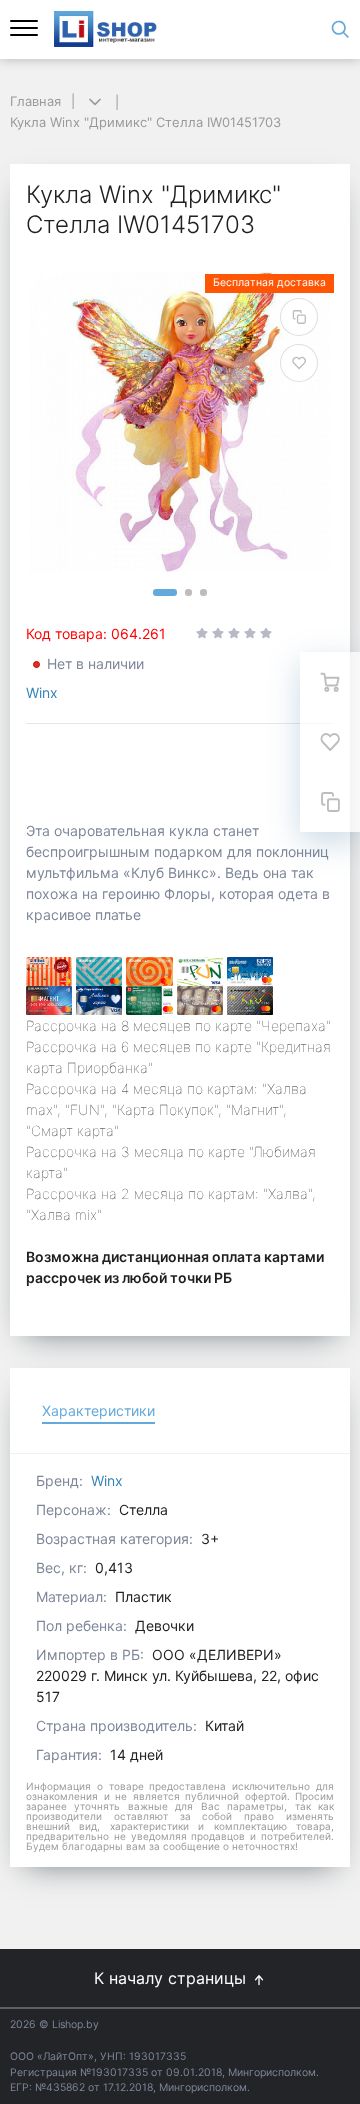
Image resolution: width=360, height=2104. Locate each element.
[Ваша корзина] (330, 682)
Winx (42, 692)
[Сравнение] (330, 802)
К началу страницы (172, 1978)
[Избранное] (330, 742)
